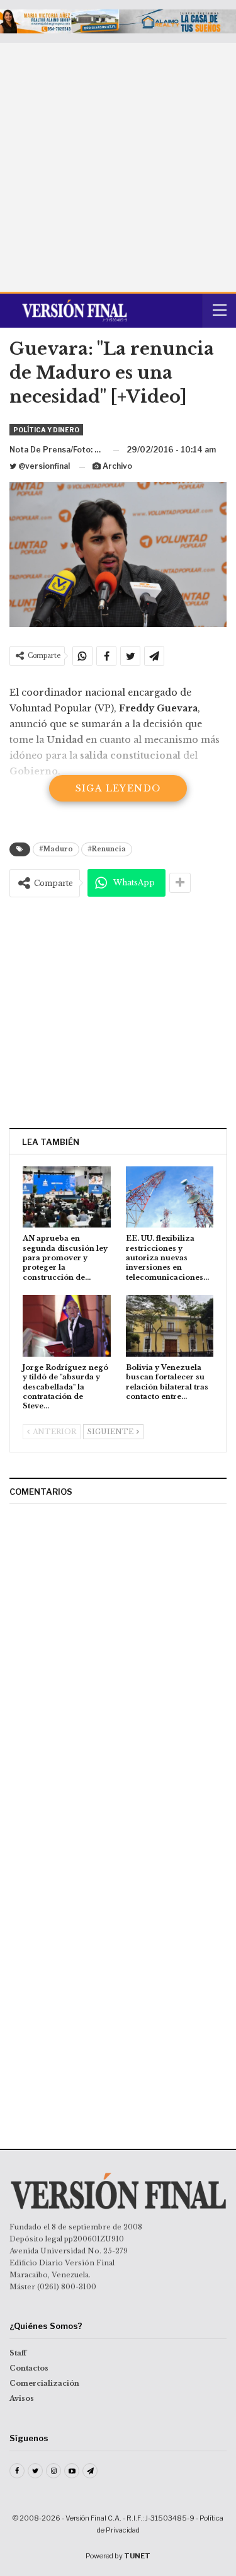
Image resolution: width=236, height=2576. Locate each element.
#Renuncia (107, 849)
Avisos (22, 2398)
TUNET (137, 2556)
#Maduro (56, 849)
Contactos (29, 2368)
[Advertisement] (118, 167)
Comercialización (44, 2383)
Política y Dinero (46, 430)
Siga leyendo (118, 788)
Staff (18, 2353)
